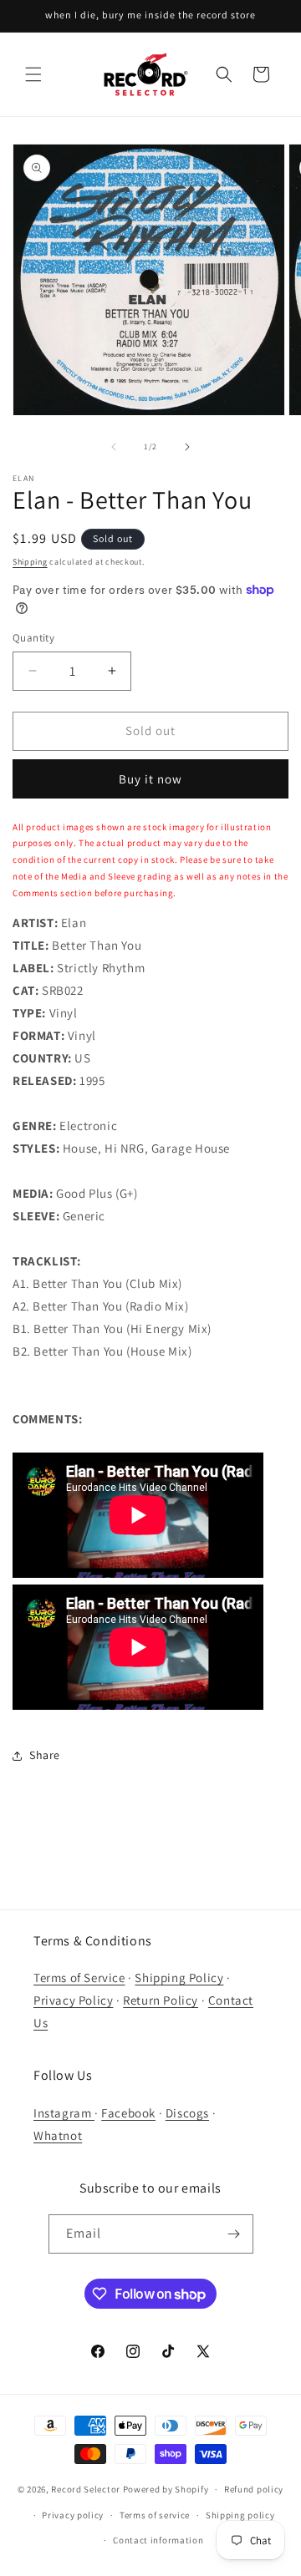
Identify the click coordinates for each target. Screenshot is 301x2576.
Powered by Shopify (166, 2489)
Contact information (158, 2540)
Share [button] (45, 1755)
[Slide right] (187, 447)
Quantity (33, 638)
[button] (33, 74)
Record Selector (86, 2489)
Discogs (187, 2113)
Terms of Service (79, 1978)
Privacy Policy (73, 2000)
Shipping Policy (179, 1978)
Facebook (128, 2113)
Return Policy (161, 2000)
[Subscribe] (234, 2234)
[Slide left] (114, 447)
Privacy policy (73, 2515)
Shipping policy (240, 2515)
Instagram (64, 2113)
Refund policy (254, 2489)
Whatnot (58, 2135)
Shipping (30, 562)
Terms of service (155, 2515)
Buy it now (150, 779)
